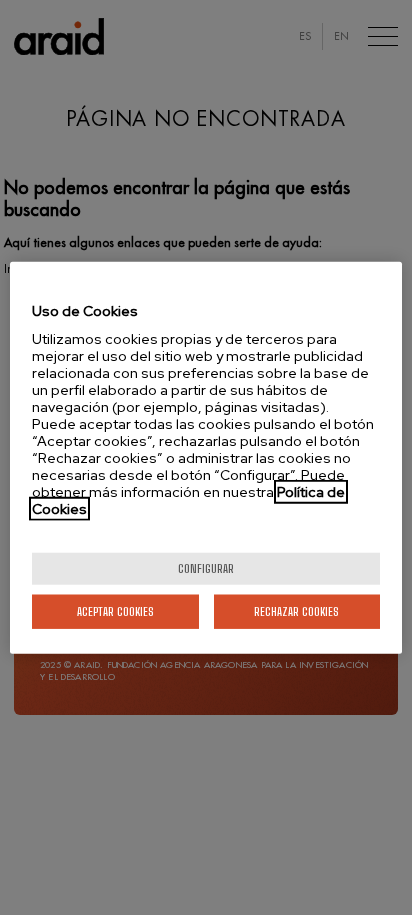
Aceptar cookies (115, 611)
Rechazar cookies (296, 611)
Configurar (206, 568)
